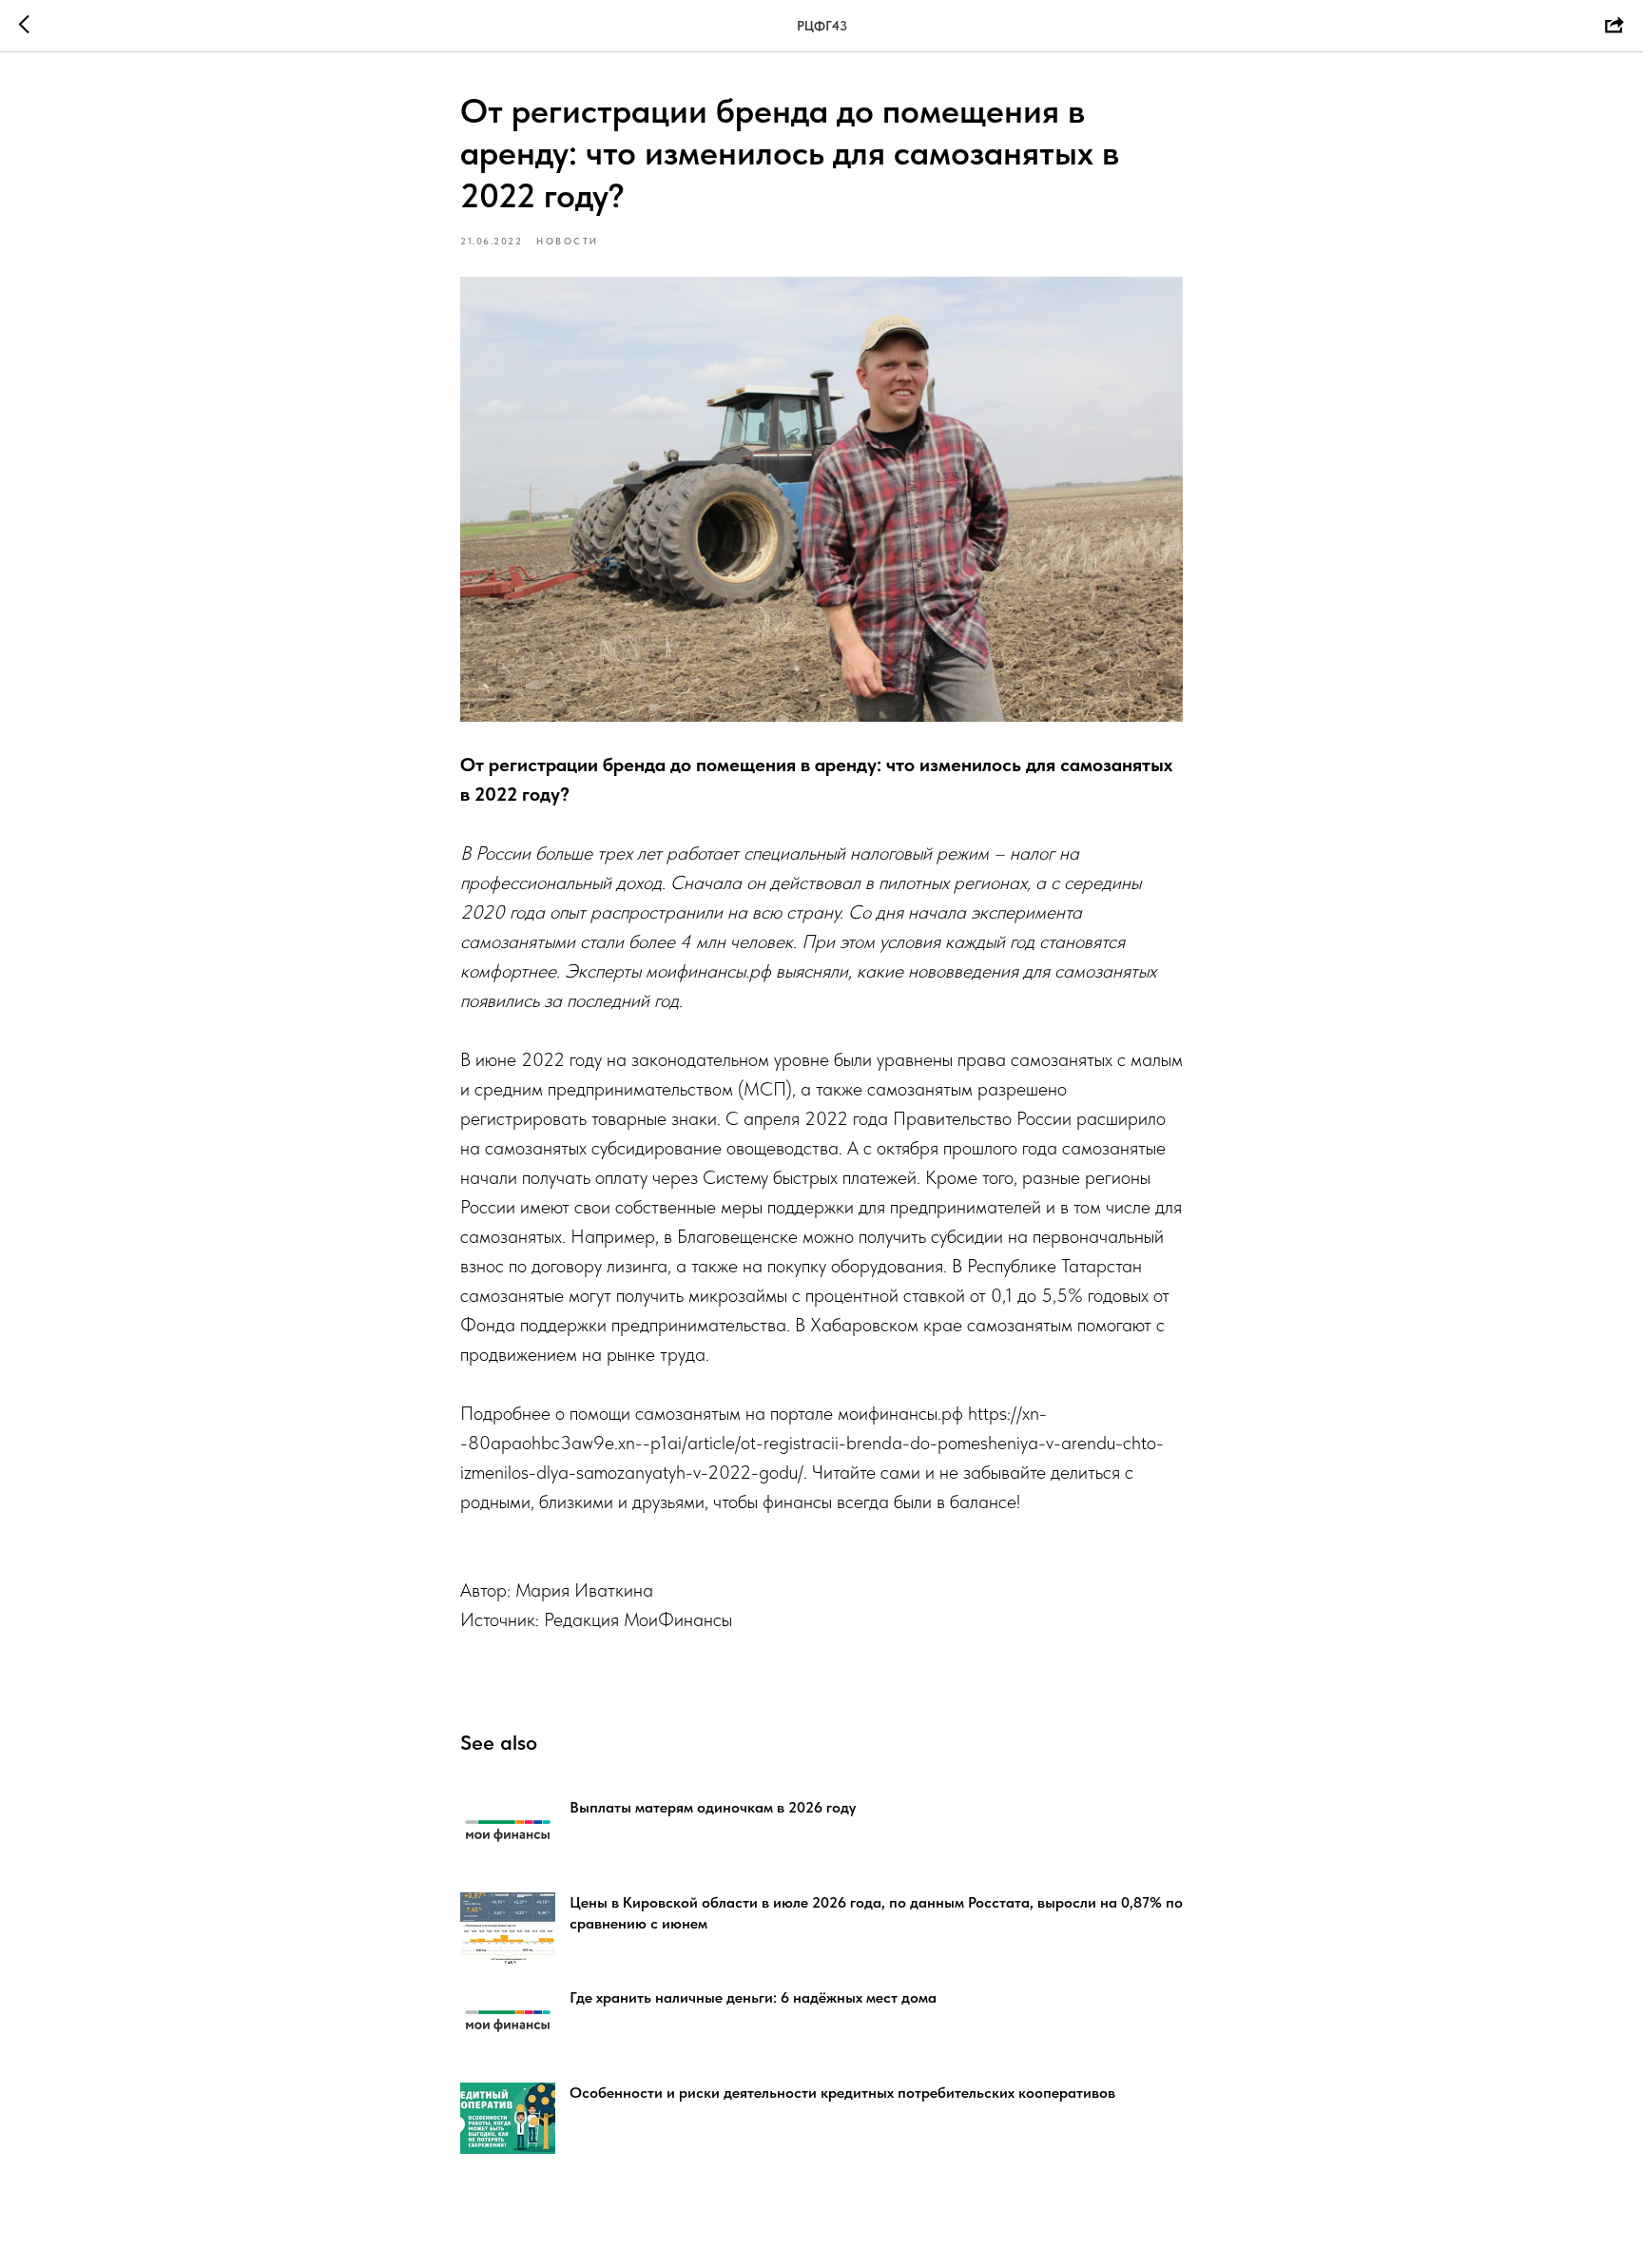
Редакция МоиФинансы (638, 1619)
